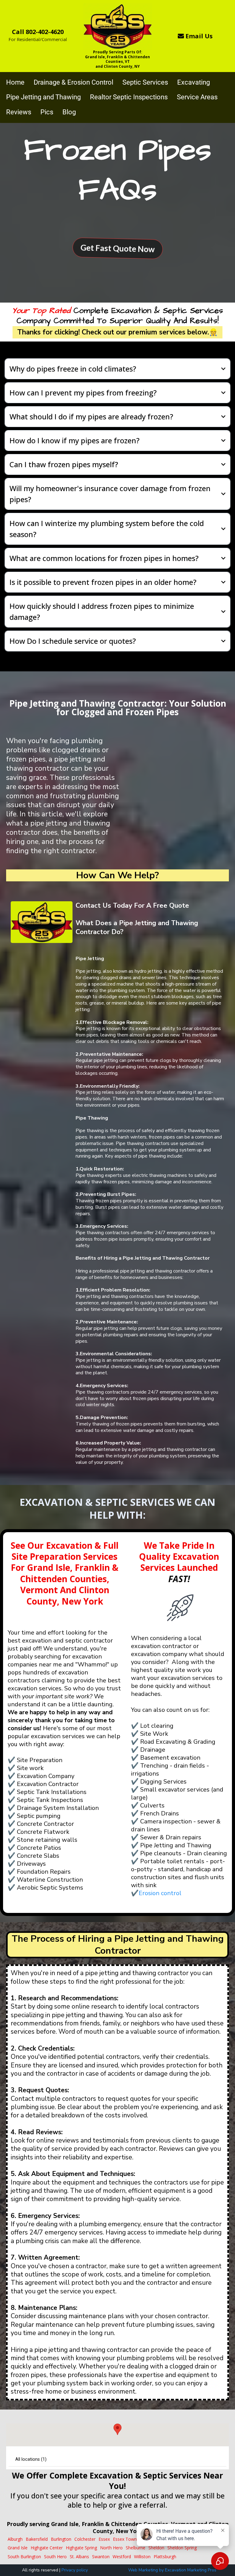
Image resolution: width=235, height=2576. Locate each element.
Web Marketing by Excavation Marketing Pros (172, 2570)
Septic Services (145, 82)
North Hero (111, 2548)
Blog (69, 112)
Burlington (61, 2539)
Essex (104, 2539)
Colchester (85, 2539)
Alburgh (15, 2539)
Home (15, 82)
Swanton (101, 2557)
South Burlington (24, 2557)
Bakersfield (37, 2539)
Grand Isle (18, 2548)
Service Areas (197, 97)
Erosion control (160, 1893)
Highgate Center (47, 2548)
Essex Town (125, 2539)
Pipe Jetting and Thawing (43, 97)
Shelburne (136, 2548)
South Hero (55, 2557)
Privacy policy (75, 2570)
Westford (122, 2557)
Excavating (194, 82)
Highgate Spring (81, 2548)
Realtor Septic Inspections (129, 97)
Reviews (19, 112)
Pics (47, 112)
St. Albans (79, 2557)
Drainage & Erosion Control (73, 82)
